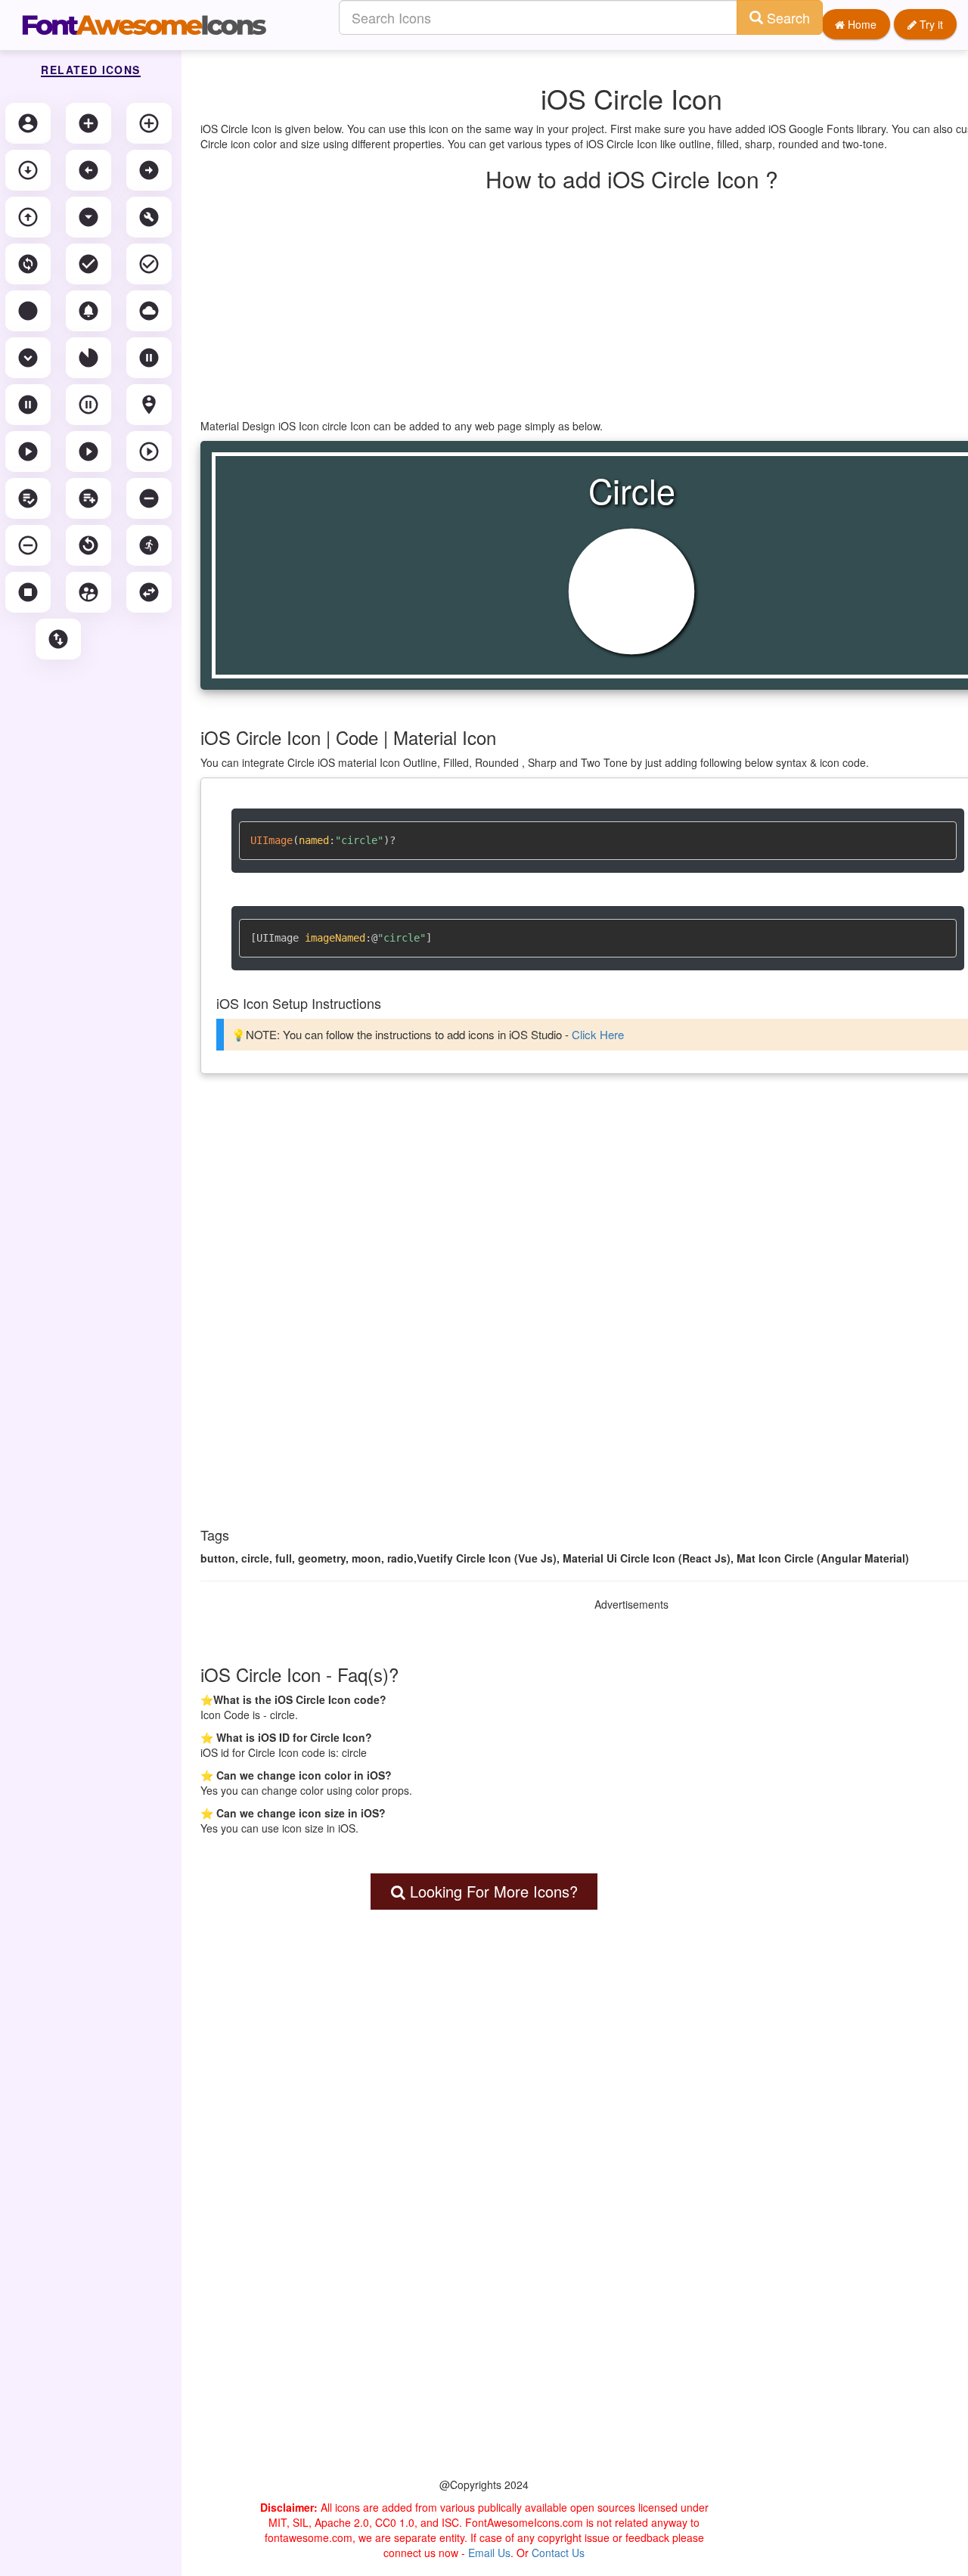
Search (786, 17)
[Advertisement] (484, 2224)
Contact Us (558, 2553)
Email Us (489, 2553)
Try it (930, 24)
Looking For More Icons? (492, 1891)
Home (861, 24)
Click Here (598, 1034)
